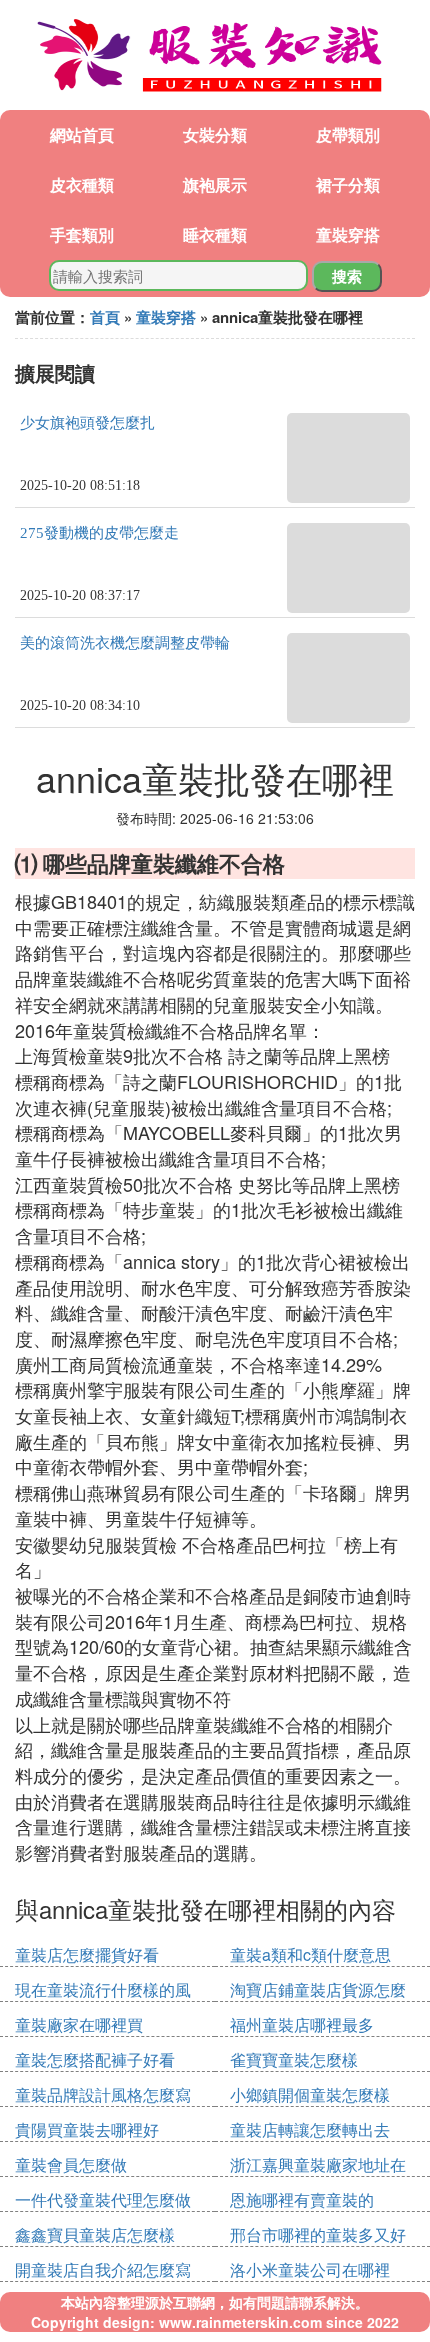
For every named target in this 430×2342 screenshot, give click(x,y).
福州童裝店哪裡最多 (302, 2024)
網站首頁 (82, 134)
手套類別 (82, 234)
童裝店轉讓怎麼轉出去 (310, 2129)
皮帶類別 (348, 134)
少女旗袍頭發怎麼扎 (87, 423)
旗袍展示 (215, 184)
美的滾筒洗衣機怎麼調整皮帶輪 (125, 643)
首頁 (105, 317)
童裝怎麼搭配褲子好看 (95, 2059)
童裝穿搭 (348, 234)
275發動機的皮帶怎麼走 (99, 533)
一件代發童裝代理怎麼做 (103, 2199)
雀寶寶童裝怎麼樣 (294, 2059)
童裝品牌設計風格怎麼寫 (103, 2094)
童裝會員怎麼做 (71, 2164)
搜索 (347, 276)
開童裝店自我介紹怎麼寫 (103, 2269)
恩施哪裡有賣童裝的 (302, 2199)
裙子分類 (348, 184)
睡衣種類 (215, 234)
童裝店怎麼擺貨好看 (87, 1954)
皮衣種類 (82, 184)
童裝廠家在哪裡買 (79, 2024)
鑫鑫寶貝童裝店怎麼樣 (95, 2234)
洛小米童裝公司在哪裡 (310, 2269)
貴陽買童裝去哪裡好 (87, 2129)
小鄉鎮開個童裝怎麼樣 (310, 2094)
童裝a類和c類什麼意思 (310, 1954)
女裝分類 (215, 134)
